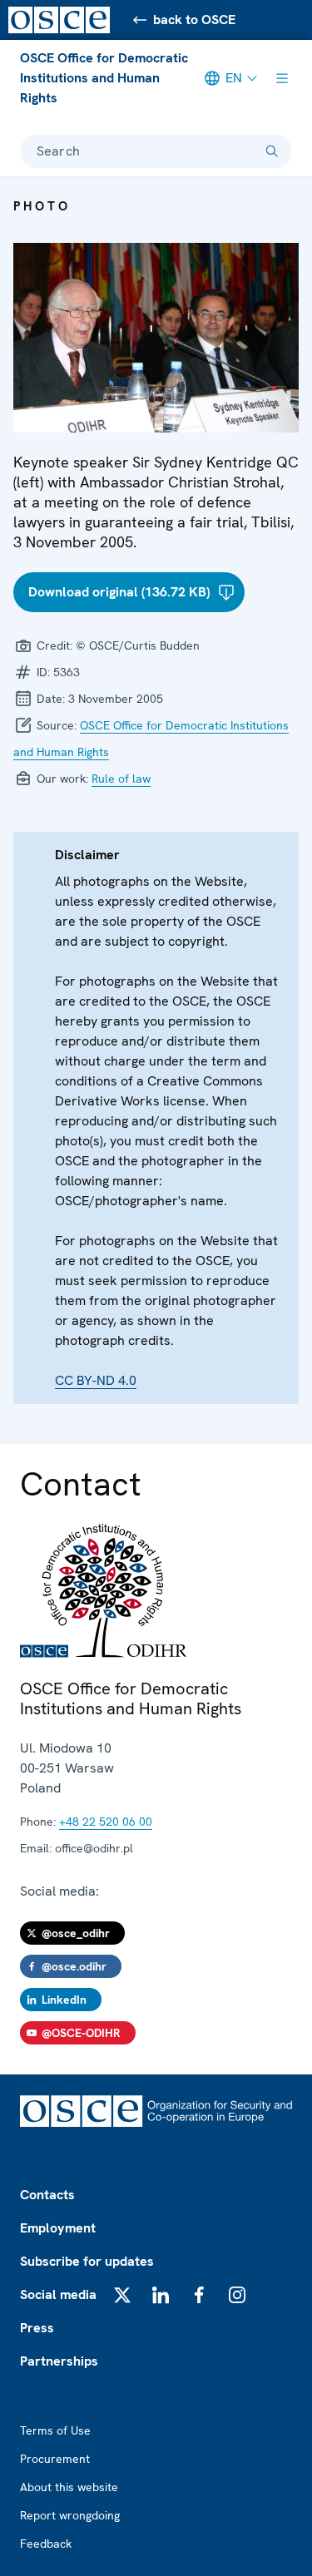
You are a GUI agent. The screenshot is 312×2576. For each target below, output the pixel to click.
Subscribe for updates (87, 2261)
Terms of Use (55, 2430)
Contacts (47, 2195)
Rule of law (121, 779)
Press (37, 2328)
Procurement (55, 2459)
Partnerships (59, 2361)
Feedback (46, 2544)
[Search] (272, 151)
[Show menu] (282, 78)
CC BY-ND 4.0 (96, 1380)
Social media (58, 2294)
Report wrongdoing (70, 2515)
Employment (58, 2228)
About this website (69, 2487)
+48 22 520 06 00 (106, 1822)
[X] (122, 2295)
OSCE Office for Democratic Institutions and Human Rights (104, 78)
